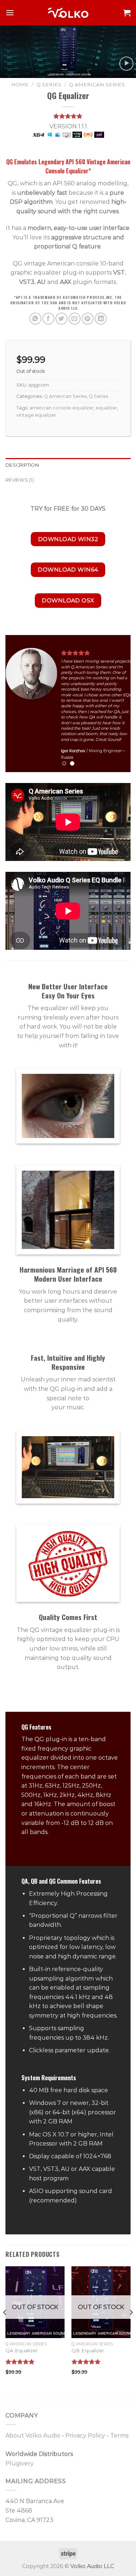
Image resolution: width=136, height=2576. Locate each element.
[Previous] (5, 2327)
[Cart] (127, 13)
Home (20, 85)
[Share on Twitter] (61, 319)
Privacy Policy (85, 2435)
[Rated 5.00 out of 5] (20, 2362)
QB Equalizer (88, 2350)
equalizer (106, 408)
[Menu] (10, 13)
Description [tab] (22, 465)
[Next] (131, 2327)
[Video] (126, 64)
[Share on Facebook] (48, 319)
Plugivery (20, 2463)
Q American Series (97, 85)
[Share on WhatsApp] (35, 319)
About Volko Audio (33, 2435)
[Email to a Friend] (75, 319)
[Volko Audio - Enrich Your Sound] (68, 13)
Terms (119, 2435)
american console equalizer (61, 408)
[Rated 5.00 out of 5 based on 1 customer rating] (68, 116)
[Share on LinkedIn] (101, 319)
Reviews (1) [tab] (20, 480)
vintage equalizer (36, 415)
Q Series (49, 85)
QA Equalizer (22, 2350)
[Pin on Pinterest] (88, 319)
